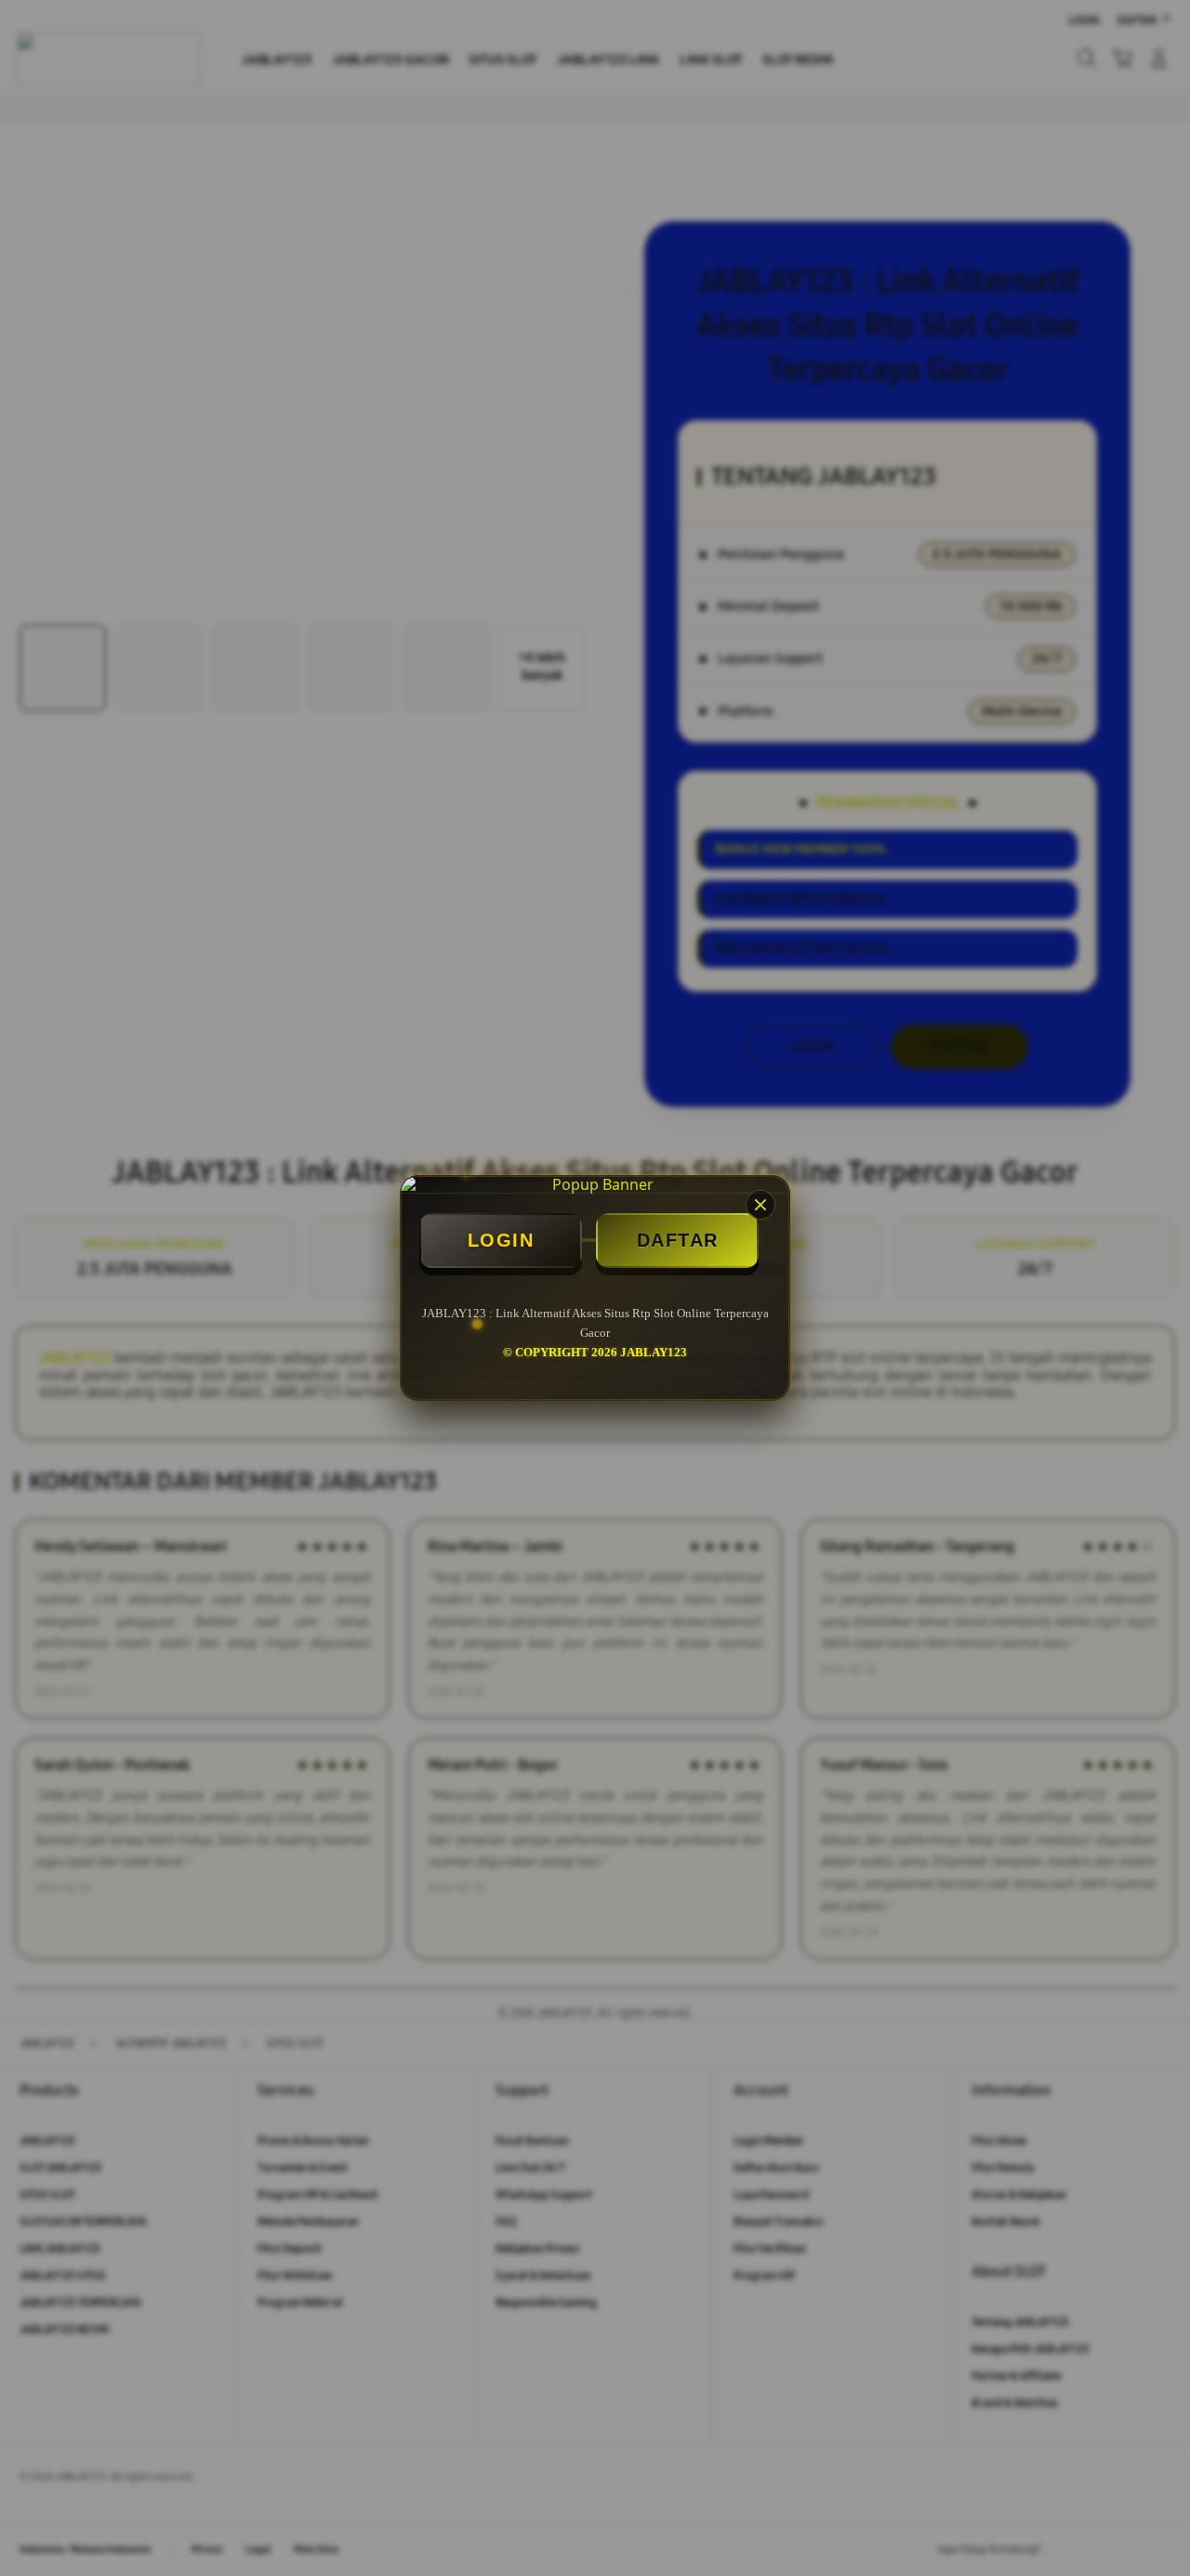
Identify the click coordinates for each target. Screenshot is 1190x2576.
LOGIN (501, 1240)
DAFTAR (678, 1240)
